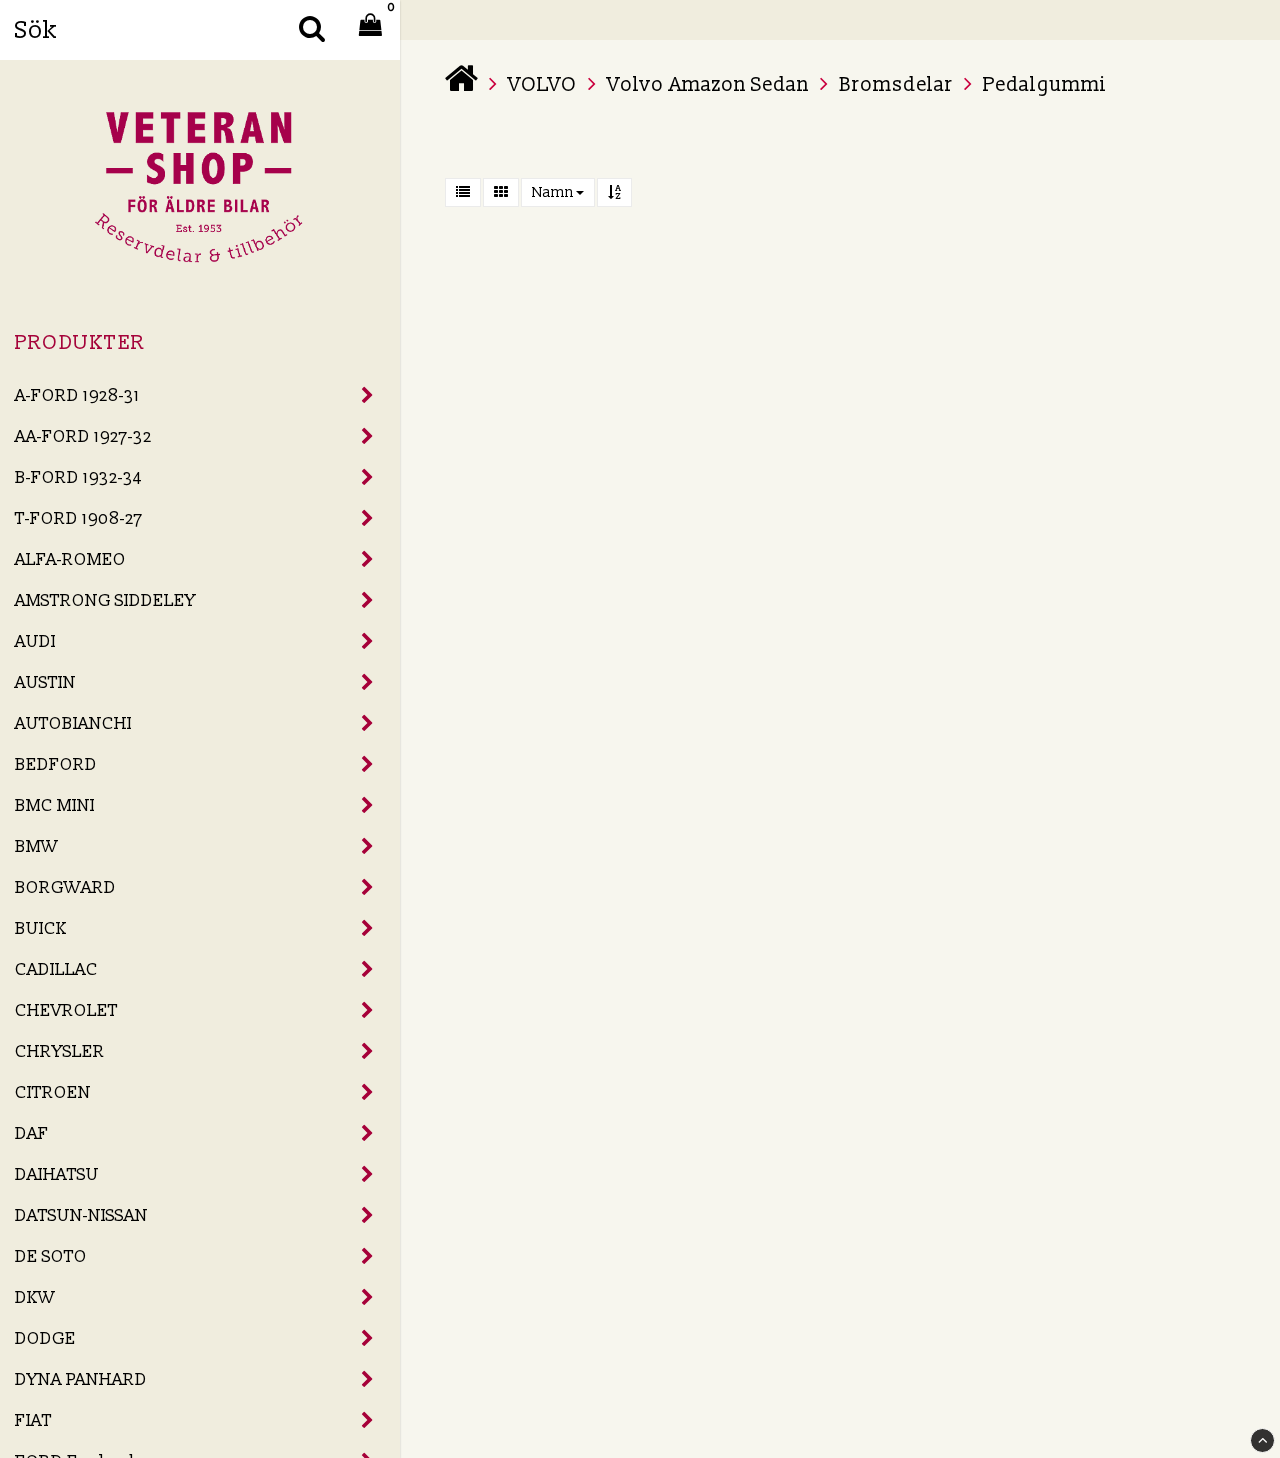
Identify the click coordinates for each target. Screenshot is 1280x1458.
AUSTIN (45, 682)
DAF (32, 1133)
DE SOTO (51, 1256)
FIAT (33, 1420)
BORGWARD (65, 887)
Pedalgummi (1045, 85)
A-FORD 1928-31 (77, 395)
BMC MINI (55, 805)
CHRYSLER (60, 1051)
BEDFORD (56, 764)
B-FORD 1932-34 (78, 477)
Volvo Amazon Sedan (708, 85)
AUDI (35, 641)
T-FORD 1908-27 (79, 518)
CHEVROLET (66, 1010)
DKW (35, 1297)
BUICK (41, 928)
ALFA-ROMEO (70, 559)
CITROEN (53, 1092)
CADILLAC (56, 969)
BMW (36, 846)
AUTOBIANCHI (73, 723)
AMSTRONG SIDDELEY (105, 600)
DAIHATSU (57, 1174)
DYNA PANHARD (81, 1379)
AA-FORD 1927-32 (83, 436)
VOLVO (542, 85)
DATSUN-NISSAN (81, 1215)
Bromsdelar (896, 85)
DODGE (45, 1338)
